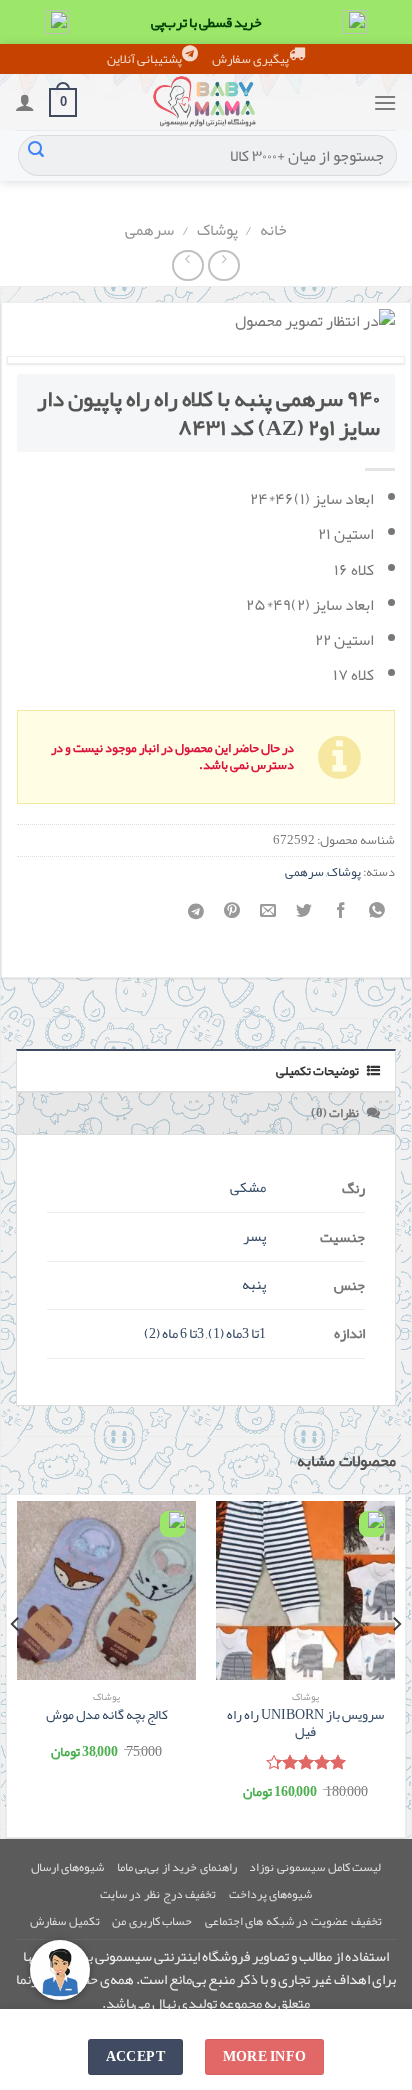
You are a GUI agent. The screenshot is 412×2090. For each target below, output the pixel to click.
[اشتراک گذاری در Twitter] (304, 916)
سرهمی (149, 230)
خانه (273, 230)
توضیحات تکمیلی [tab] (319, 1071)
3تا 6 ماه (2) (174, 1333)
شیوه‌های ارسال (68, 1867)
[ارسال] (36, 156)
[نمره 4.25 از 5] (305, 1762)
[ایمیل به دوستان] (268, 916)
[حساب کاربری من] (25, 102)
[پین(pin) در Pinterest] (232, 916)
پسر (254, 1236)
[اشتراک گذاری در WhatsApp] (376, 916)
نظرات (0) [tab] (336, 1113)
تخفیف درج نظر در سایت (158, 1894)
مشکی (248, 1187)
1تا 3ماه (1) (237, 1333)
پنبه (254, 1284)
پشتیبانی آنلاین (144, 59)
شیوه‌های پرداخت (271, 1894)
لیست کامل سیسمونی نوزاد (315, 1867)
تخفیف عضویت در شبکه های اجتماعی (293, 1921)
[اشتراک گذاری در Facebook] (340, 916)
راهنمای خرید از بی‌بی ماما (177, 1867)
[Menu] (385, 102)
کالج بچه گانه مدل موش (107, 1715)
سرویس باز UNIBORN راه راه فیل (305, 1723)
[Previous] (396, 1664)
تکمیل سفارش (65, 1921)
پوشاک (217, 230)
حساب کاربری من (152, 1921)
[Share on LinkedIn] (196, 917)
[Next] (16, 1664)
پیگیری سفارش (250, 59)
